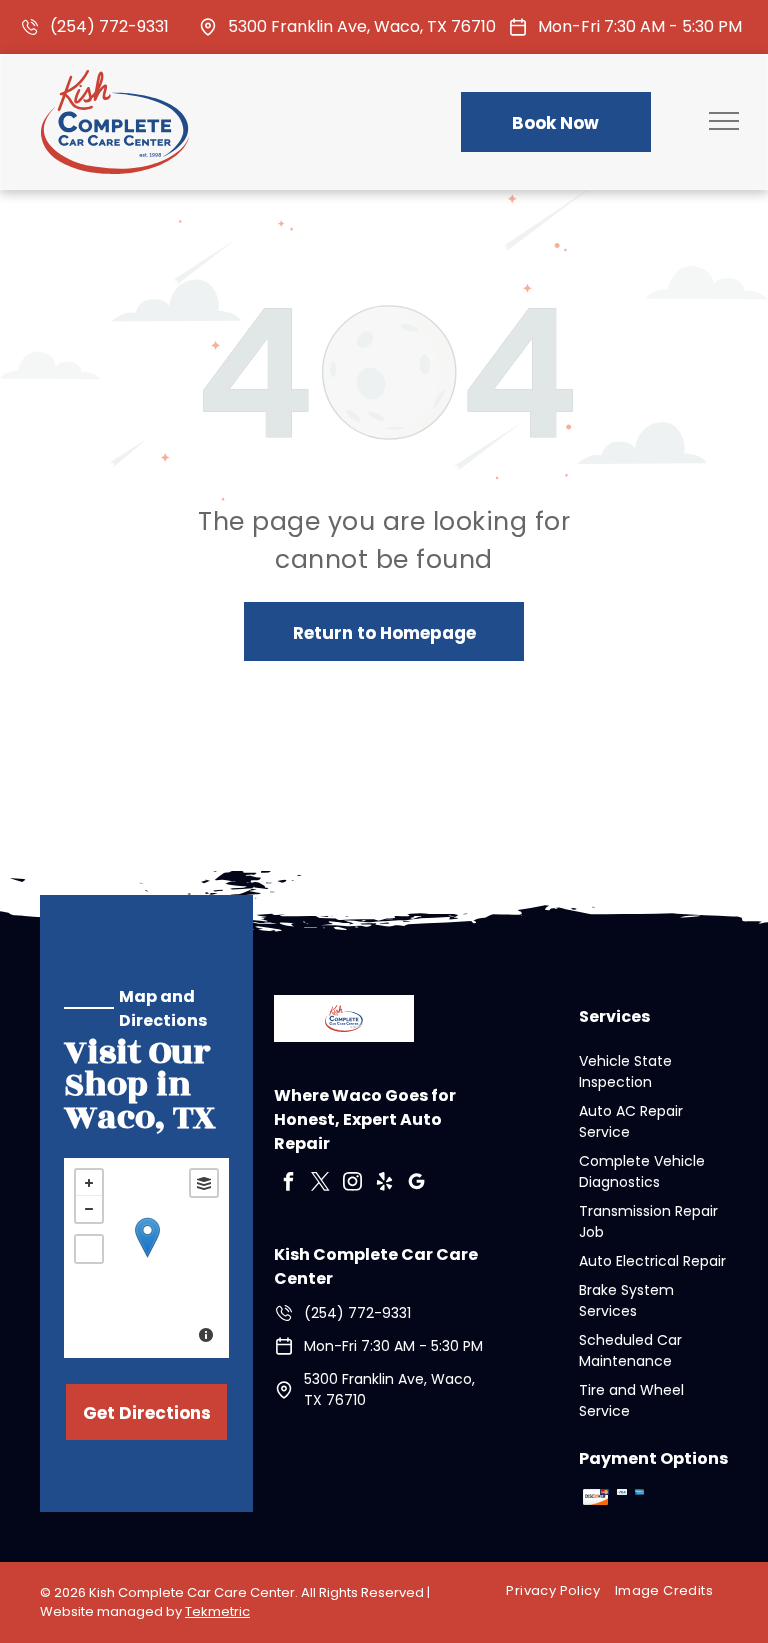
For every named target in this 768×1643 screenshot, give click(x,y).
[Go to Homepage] (115, 82)
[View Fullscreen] (89, 1249)
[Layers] (204, 1183)
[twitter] (320, 1184)
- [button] (89, 1209)
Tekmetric (217, 1611)
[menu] (724, 121)
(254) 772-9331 (109, 26)
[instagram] (352, 1184)
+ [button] (89, 1183)
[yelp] (384, 1184)
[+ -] (146, 1258)
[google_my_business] (416, 1184)
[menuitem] (560, 1591)
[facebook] (288, 1184)
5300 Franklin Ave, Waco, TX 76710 (362, 26)
